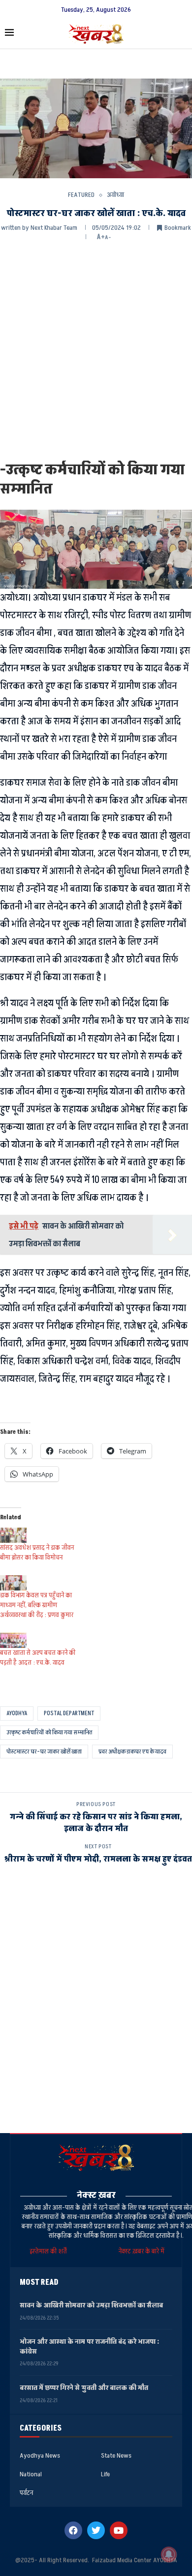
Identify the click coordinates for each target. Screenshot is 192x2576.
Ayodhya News (40, 2456)
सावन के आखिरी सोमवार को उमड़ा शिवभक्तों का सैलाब (91, 2305)
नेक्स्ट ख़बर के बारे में (142, 2251)
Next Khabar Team (54, 228)
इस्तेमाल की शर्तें (50, 2251)
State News (116, 2456)
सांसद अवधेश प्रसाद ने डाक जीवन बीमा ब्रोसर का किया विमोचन (37, 1552)
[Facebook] (73, 2530)
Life (105, 2474)
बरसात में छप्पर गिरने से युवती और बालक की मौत (84, 2388)
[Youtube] (119, 2530)
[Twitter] (96, 2530)
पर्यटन (26, 2493)
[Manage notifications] (169, 2554)
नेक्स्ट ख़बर (96, 2195)
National (31, 2474)
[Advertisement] (96, 350)
